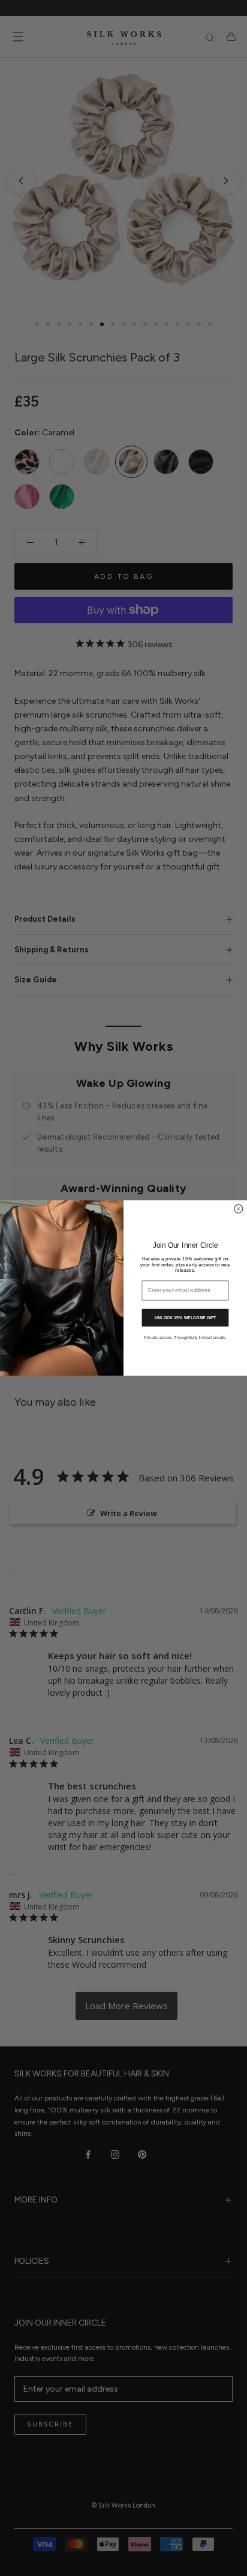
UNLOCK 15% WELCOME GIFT (185, 1317)
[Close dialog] (239, 1209)
